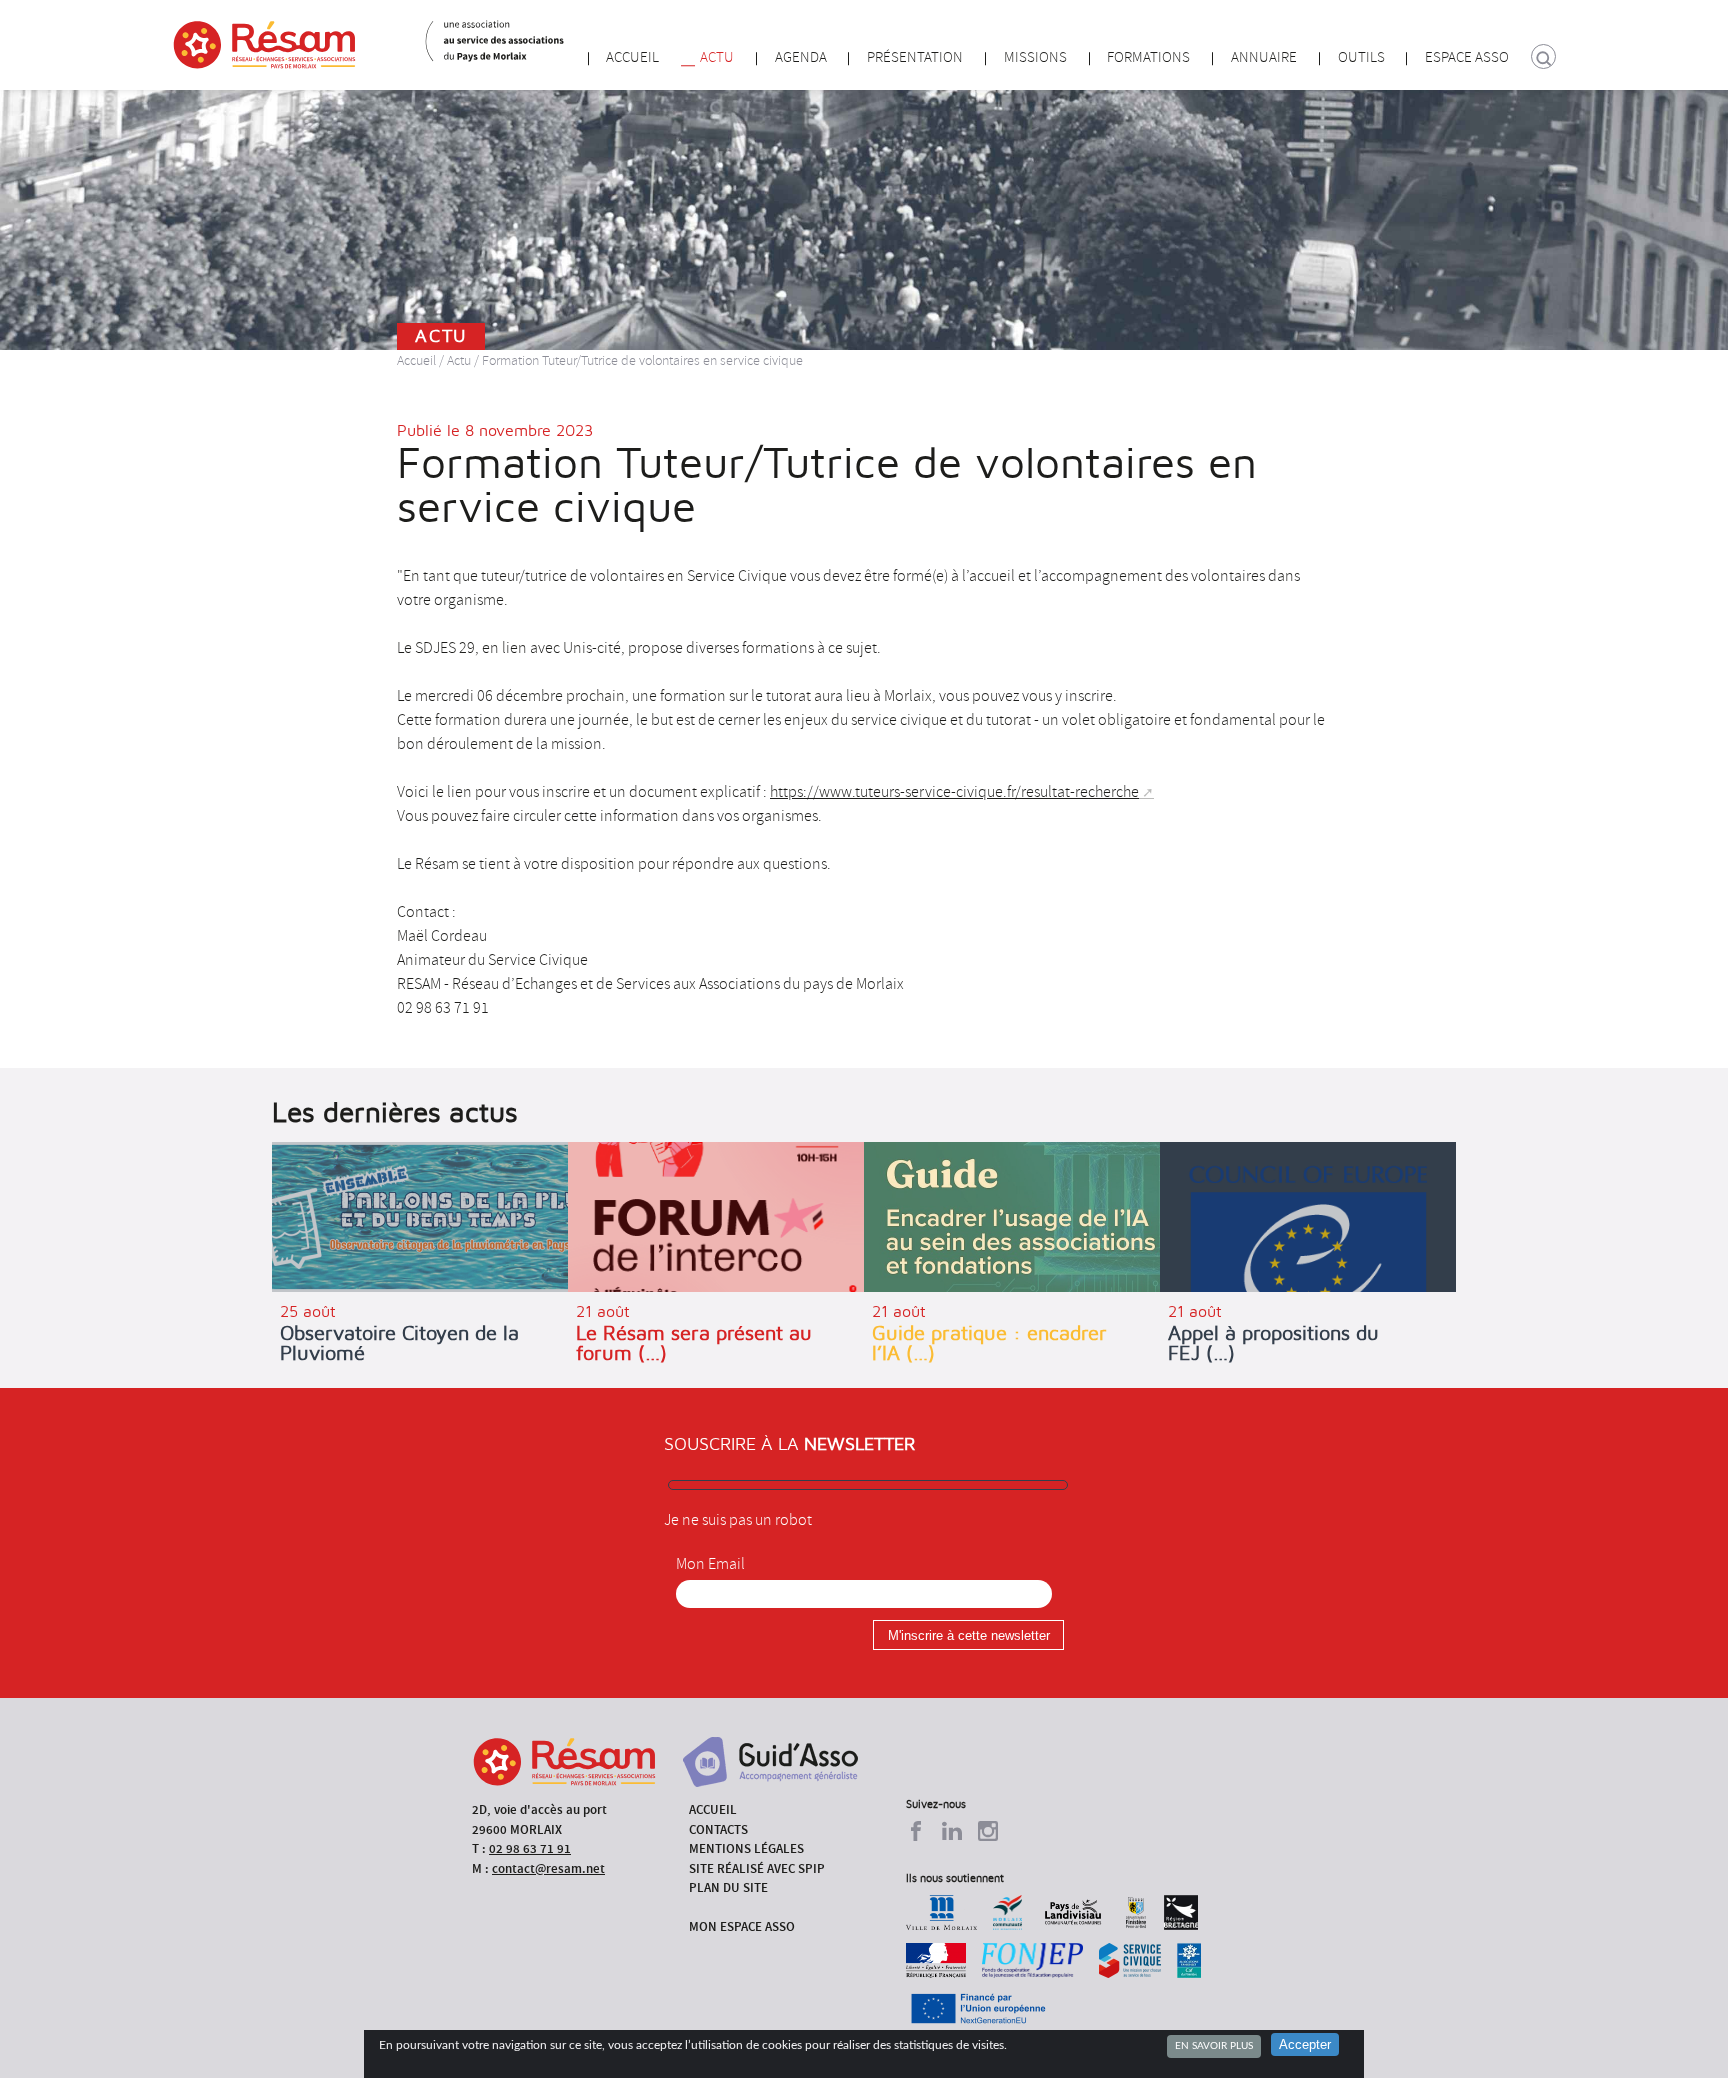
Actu (717, 57)
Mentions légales (746, 1848)
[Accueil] (264, 45)
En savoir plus (1214, 2046)
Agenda (801, 57)
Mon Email (710, 1564)
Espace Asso (1467, 57)
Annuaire (1264, 57)
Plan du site (728, 1887)
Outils (1361, 57)
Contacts (718, 1829)
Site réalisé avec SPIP (757, 1868)
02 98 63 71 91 (530, 1848)
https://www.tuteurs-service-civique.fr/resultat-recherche (954, 792)
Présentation (915, 57)
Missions (1035, 57)
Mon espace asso (742, 1926)
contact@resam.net (548, 1868)
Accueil (632, 57)
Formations (1148, 57)
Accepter (1305, 2044)
